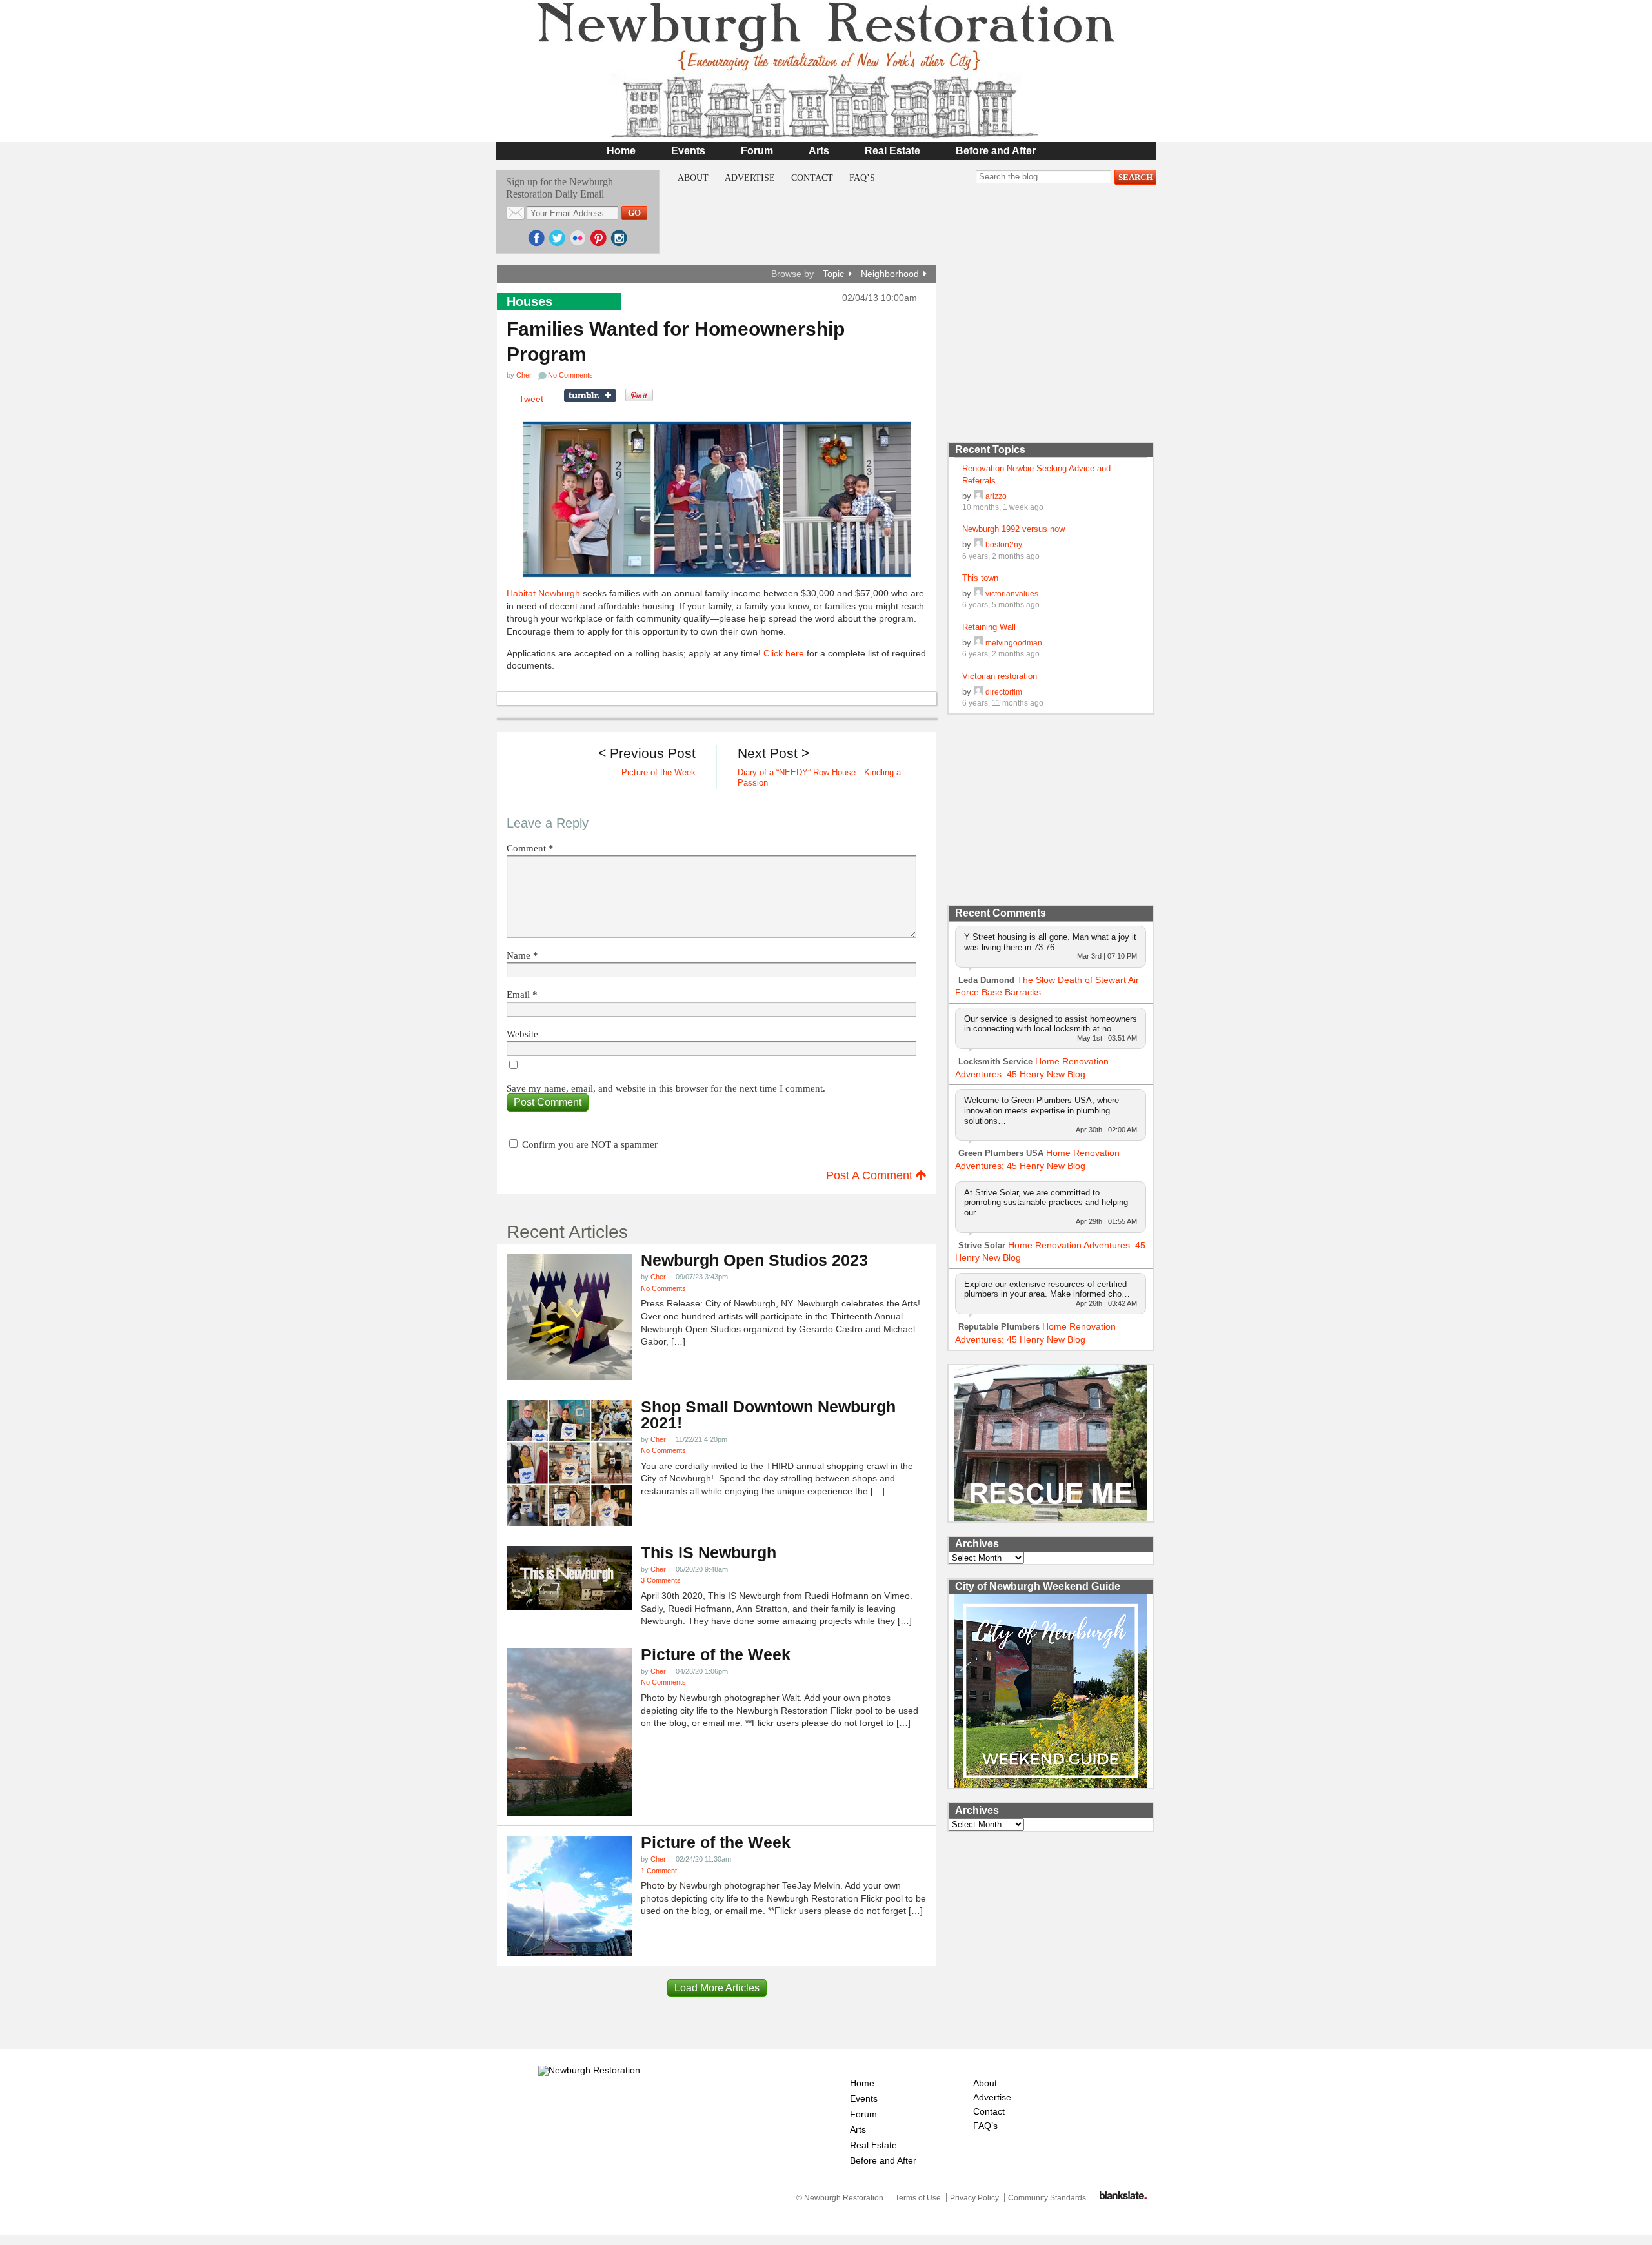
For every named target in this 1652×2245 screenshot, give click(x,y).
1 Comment (659, 1871)
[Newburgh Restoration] (826, 132)
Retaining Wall (989, 627)
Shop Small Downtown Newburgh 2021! (768, 1415)
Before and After (996, 151)
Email (522, 995)
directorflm (1004, 692)
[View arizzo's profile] (978, 496)
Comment (530, 848)
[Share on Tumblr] (590, 396)
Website (522, 1034)
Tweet (531, 399)
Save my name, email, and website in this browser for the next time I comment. (666, 1089)
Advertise (750, 178)
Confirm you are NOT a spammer (589, 1144)
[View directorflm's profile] (978, 692)
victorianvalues (1012, 594)
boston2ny (1004, 544)
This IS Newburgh (709, 1553)
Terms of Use (918, 2198)
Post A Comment (871, 1175)
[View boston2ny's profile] (978, 544)
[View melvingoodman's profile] (978, 643)
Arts (819, 151)
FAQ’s (862, 178)
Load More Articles (717, 1988)
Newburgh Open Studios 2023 (754, 1260)
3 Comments (661, 1580)
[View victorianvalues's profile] (978, 594)
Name (522, 956)
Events (688, 151)
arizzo (996, 496)
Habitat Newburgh (543, 593)
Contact (812, 178)
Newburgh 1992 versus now (1013, 529)
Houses (529, 301)
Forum (757, 151)
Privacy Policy (974, 2198)
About (693, 178)
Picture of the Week (716, 1655)
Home (621, 151)
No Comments (663, 1288)
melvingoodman (1014, 643)
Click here (784, 653)
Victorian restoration (1000, 676)
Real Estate (892, 151)
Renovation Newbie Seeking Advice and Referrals (1036, 474)
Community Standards (1047, 2198)
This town (980, 578)
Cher (524, 375)
